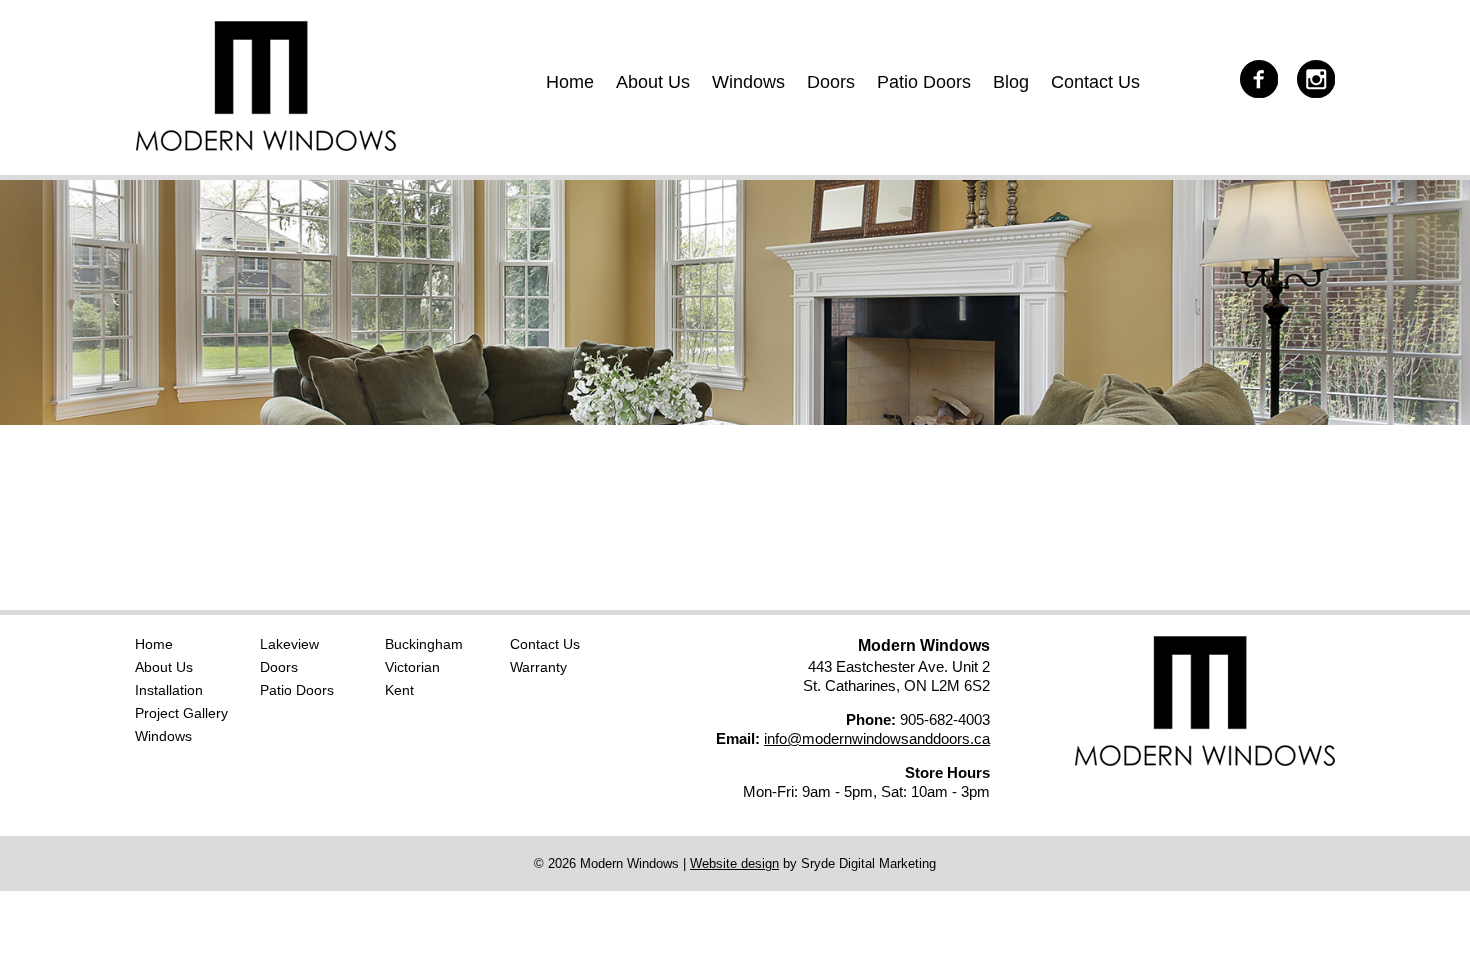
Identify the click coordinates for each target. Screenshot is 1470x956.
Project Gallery (181, 713)
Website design (734, 863)
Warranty (538, 667)
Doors (831, 82)
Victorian (412, 667)
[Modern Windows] (265, 146)
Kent (399, 690)
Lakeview (289, 644)
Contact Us (1095, 82)
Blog (1011, 82)
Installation (169, 690)
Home (570, 82)
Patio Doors (924, 82)
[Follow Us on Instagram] (1308, 77)
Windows (748, 82)
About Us (653, 82)
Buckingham (424, 644)
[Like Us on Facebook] (1251, 77)
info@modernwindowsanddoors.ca (877, 738)
